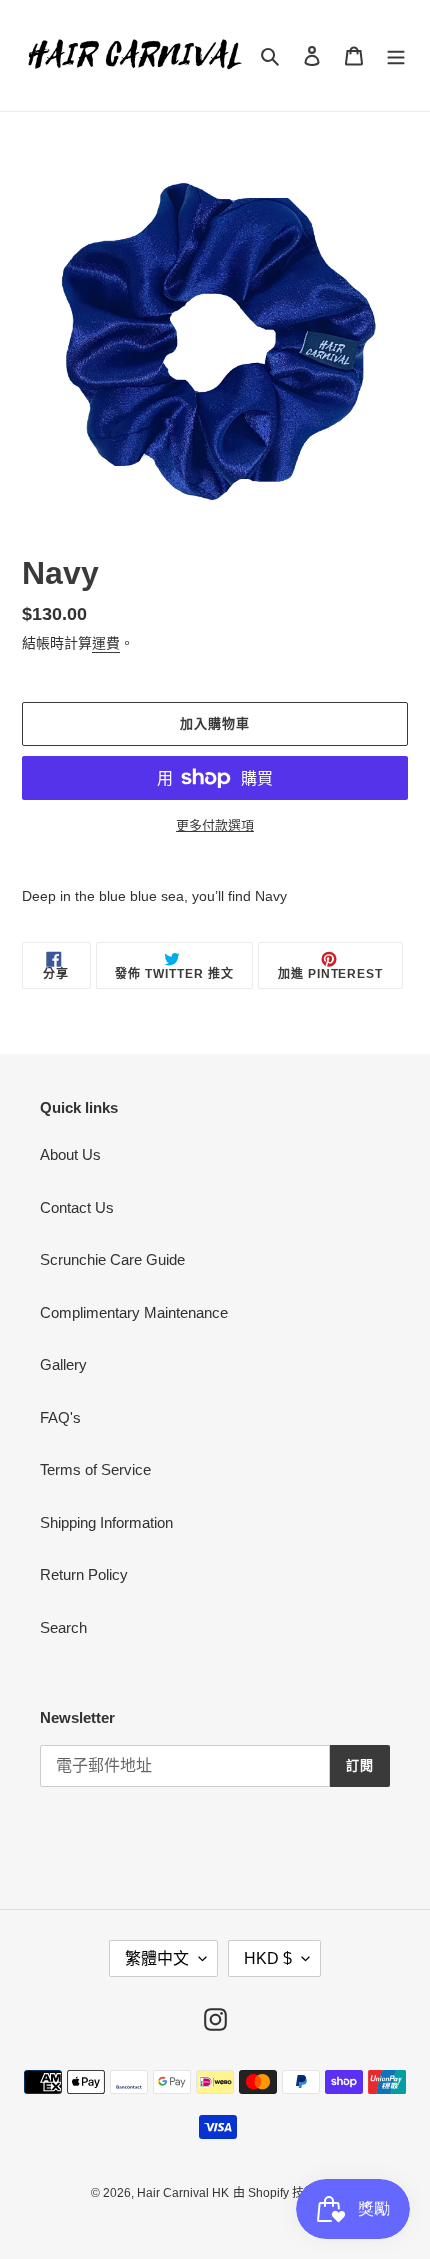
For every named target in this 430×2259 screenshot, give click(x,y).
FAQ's (60, 1417)
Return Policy (84, 1574)
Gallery (63, 1364)
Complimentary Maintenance (134, 1312)
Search (63, 1627)
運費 (106, 643)
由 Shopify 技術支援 (286, 2193)
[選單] (396, 55)
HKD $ (268, 1958)
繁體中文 (157, 1958)
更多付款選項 (215, 825)
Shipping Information (106, 1522)
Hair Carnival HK (183, 2193)
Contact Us (77, 1207)
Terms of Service (95, 1469)
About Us (70, 1154)
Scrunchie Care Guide (112, 1259)
